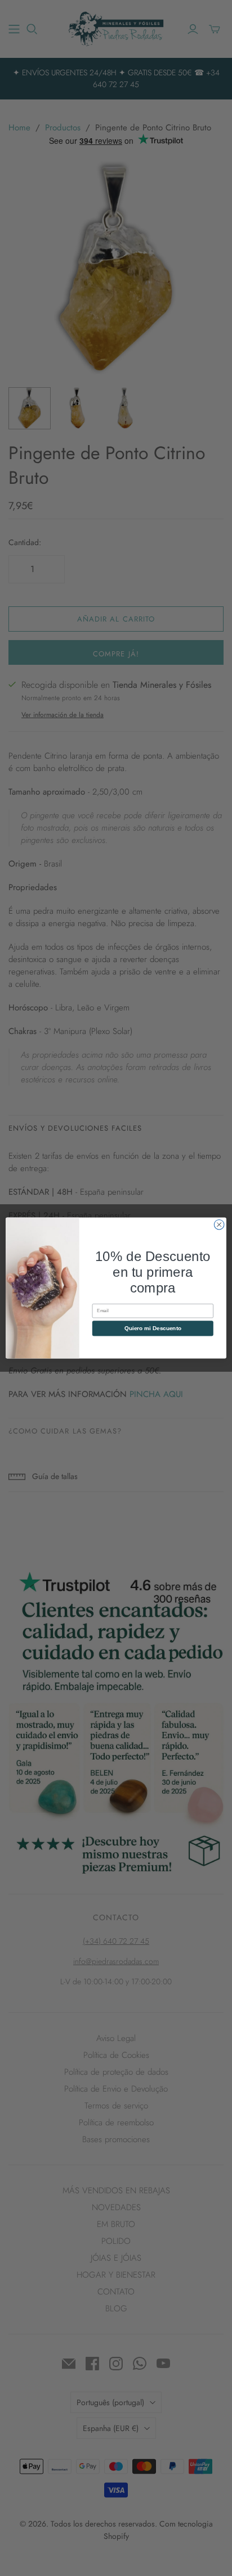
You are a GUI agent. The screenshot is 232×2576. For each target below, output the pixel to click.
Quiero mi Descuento (153, 1328)
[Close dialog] (219, 1224)
